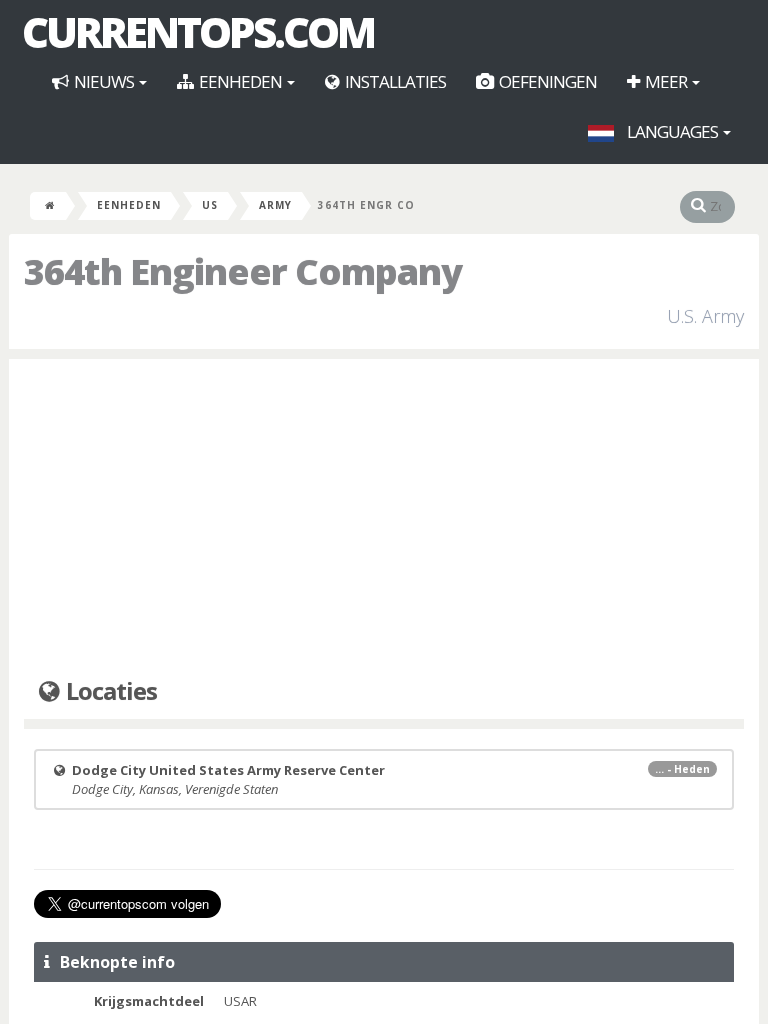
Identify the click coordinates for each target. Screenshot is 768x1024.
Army (275, 205)
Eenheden (240, 81)
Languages (672, 131)
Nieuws (104, 81)
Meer (666, 81)
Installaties (394, 81)
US (210, 205)
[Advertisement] (384, 519)
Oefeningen (546, 81)
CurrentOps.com (198, 32)
